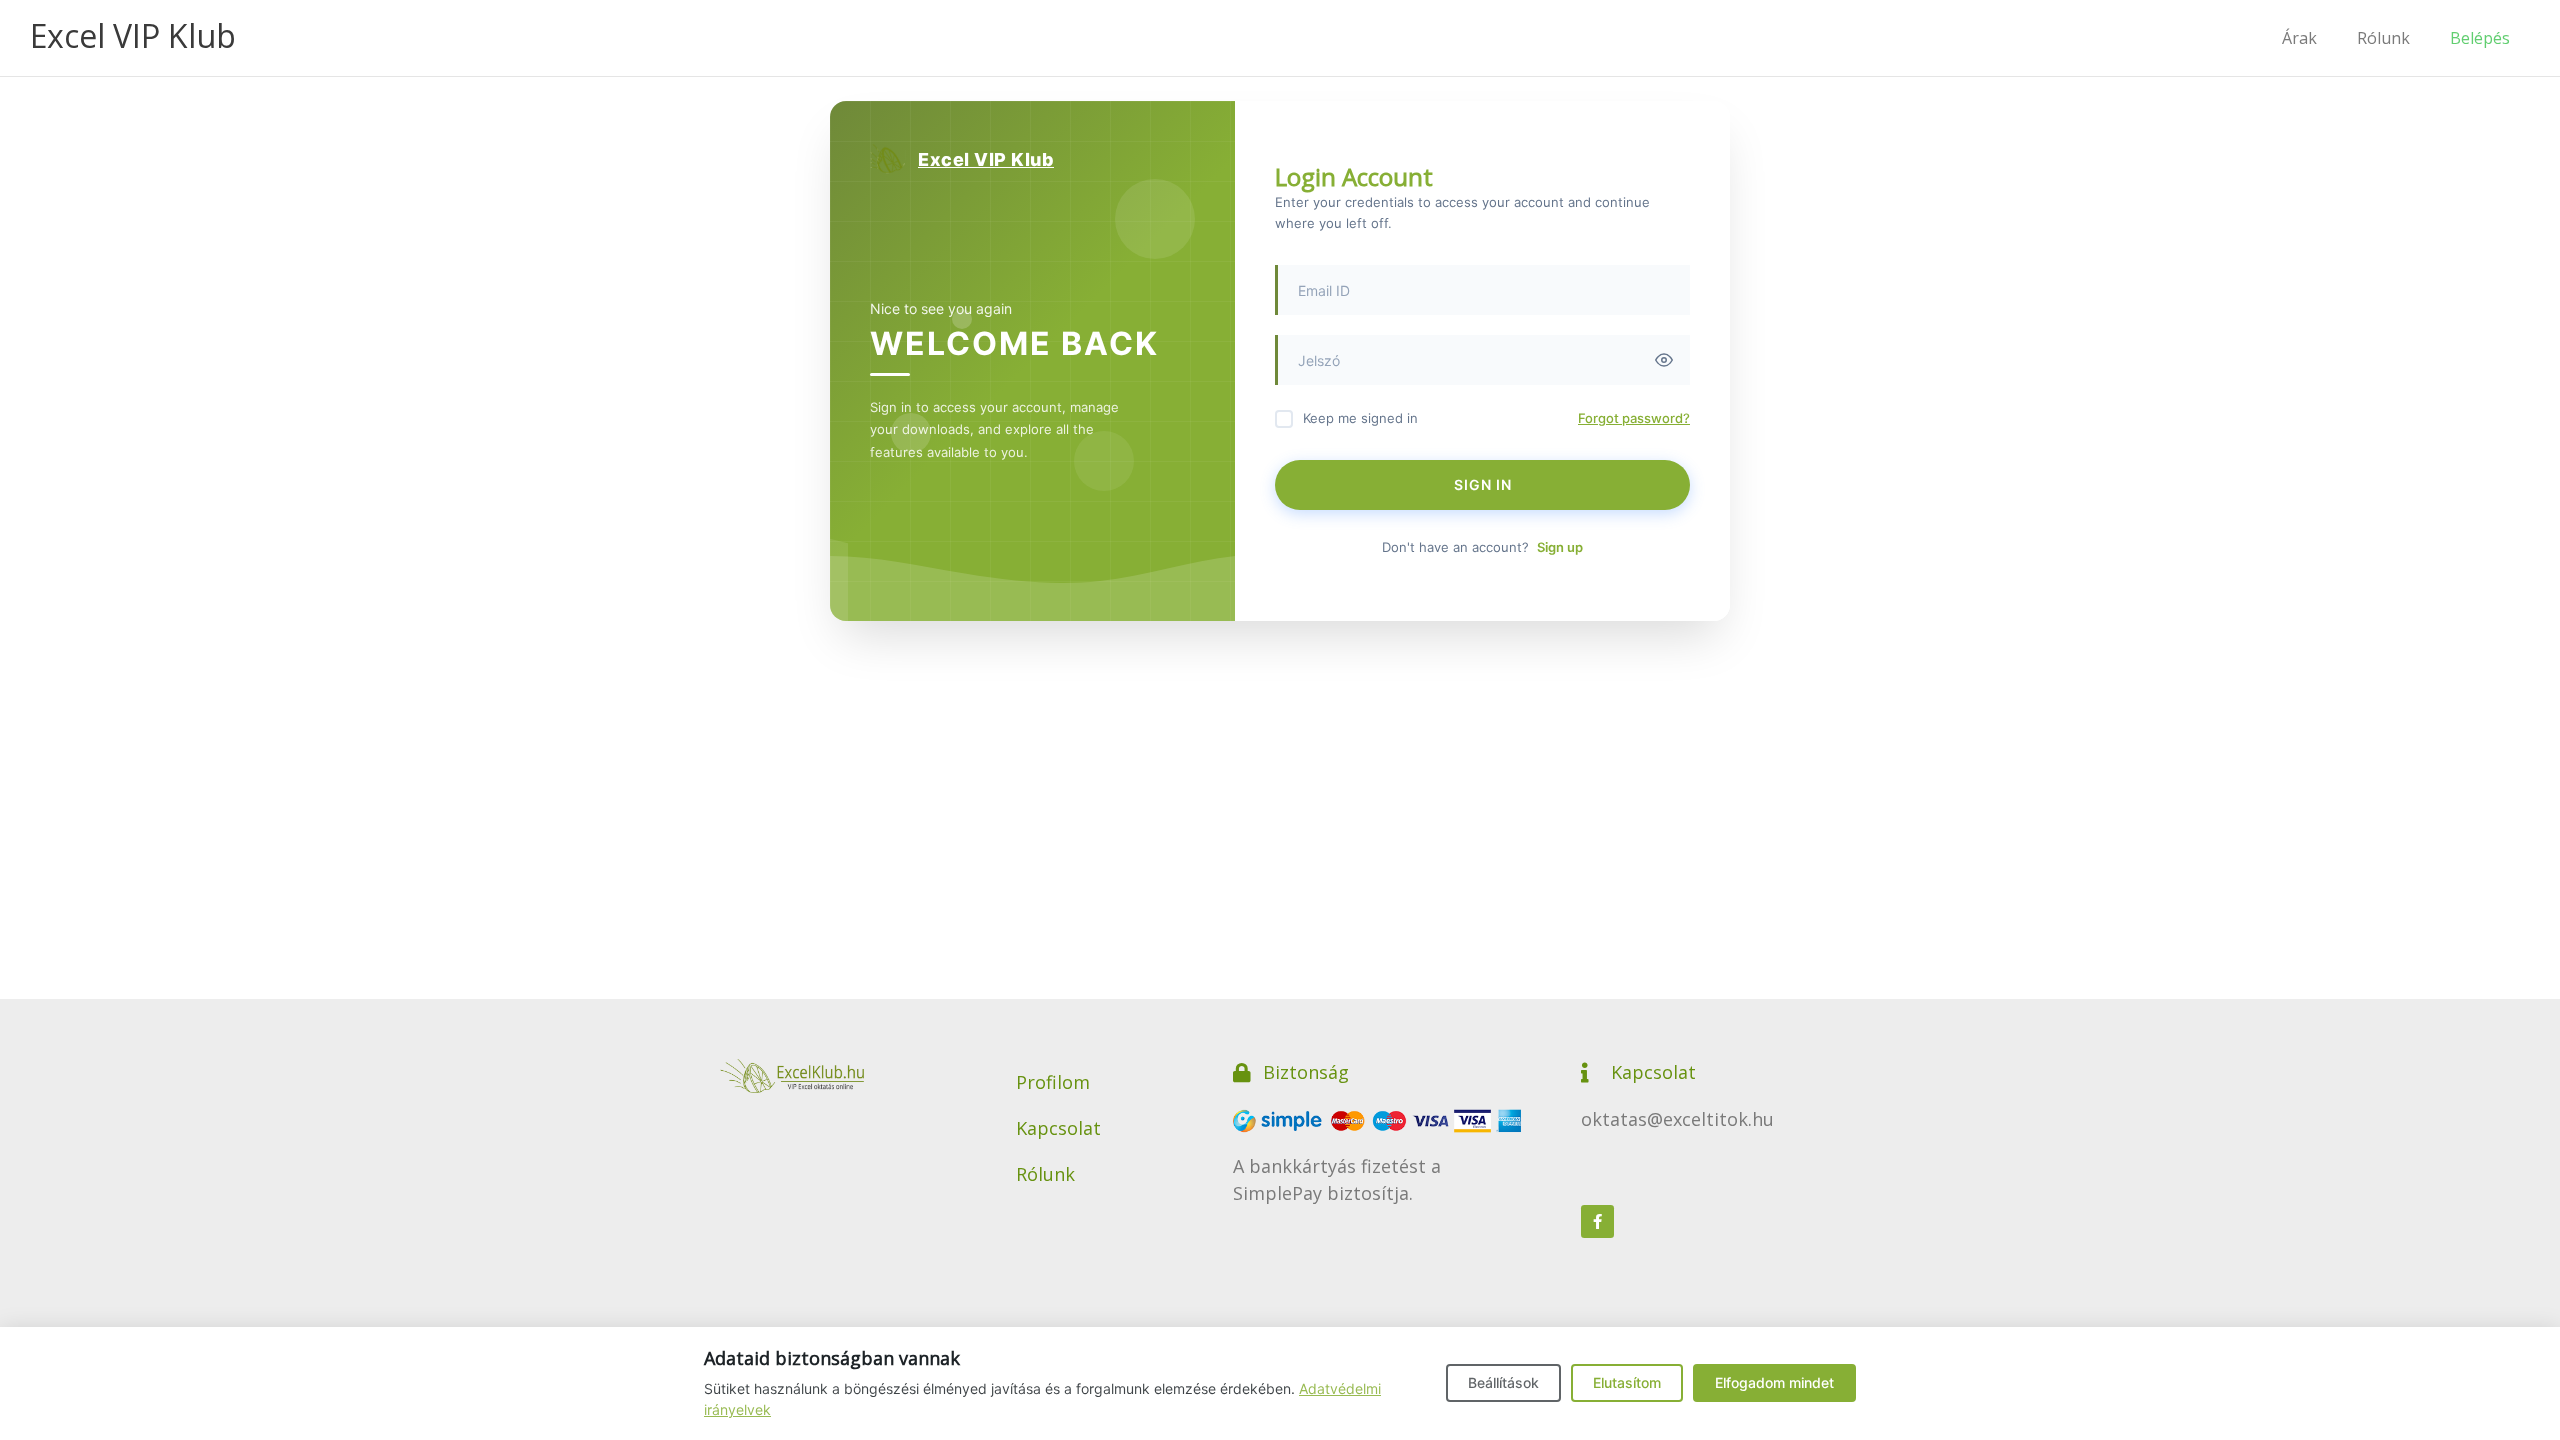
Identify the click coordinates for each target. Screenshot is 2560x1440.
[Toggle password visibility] (1664, 360)
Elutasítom (1627, 1382)
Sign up (1560, 547)
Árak (2299, 38)
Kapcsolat (1058, 1128)
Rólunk (2383, 38)
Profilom (1053, 1082)
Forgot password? (1634, 418)
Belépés (2480, 38)
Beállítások (1503, 1382)
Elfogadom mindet (1774, 1382)
